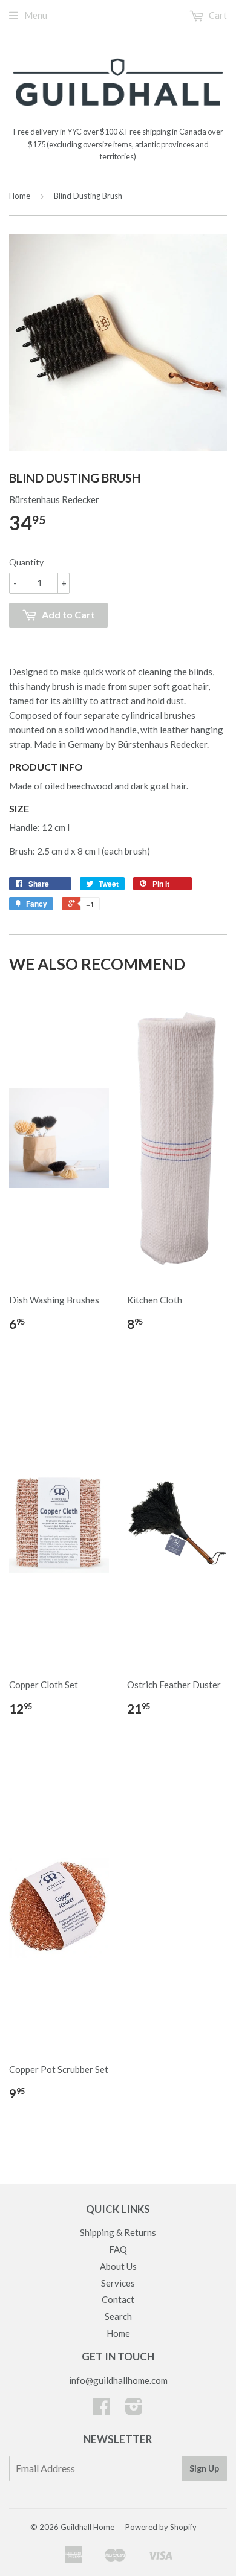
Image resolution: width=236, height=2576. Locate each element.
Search (118, 2316)
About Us (118, 2266)
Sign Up (204, 2468)
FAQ (118, 2249)
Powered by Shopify (161, 2527)
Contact (118, 2299)
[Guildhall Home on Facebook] (102, 2410)
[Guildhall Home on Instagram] (134, 2410)
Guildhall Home (87, 2527)
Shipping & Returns (118, 2232)
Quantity (26, 562)
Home (20, 196)
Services (118, 2283)
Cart (217, 15)
